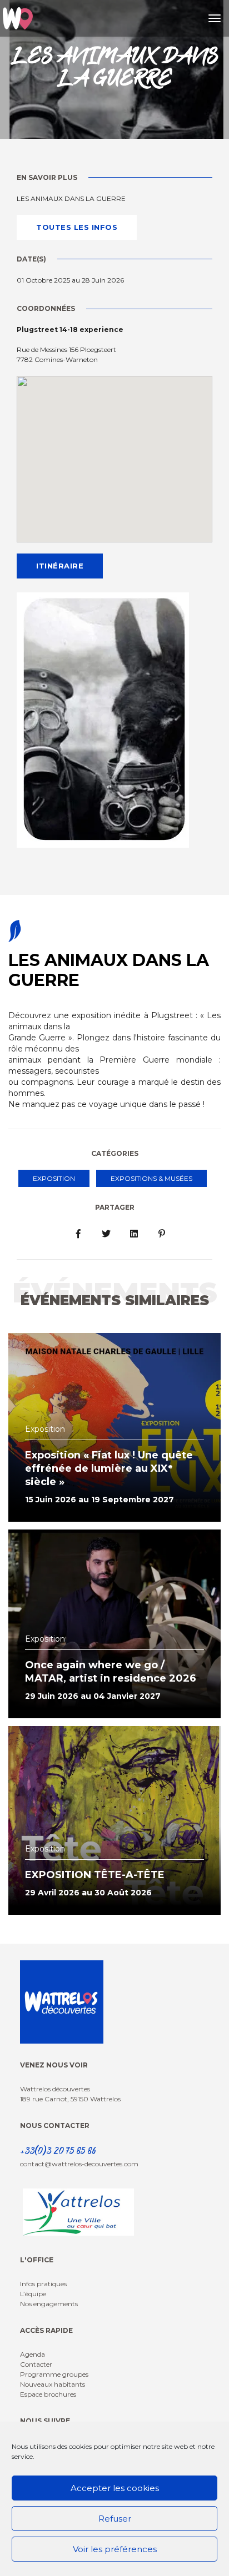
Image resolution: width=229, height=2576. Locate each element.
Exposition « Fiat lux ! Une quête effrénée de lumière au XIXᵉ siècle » (109, 1468)
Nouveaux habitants (53, 2384)
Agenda (33, 2354)
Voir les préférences (115, 2549)
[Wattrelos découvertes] (18, 18)
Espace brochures (48, 2394)
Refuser (115, 2519)
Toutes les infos (77, 227)
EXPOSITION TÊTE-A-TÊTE (95, 1875)
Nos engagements (49, 2304)
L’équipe (33, 2294)
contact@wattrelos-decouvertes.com (79, 2164)
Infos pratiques (43, 2284)
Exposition (54, 1178)
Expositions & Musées (151, 1178)
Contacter (36, 2364)
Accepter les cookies (115, 2488)
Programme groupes (54, 2374)
